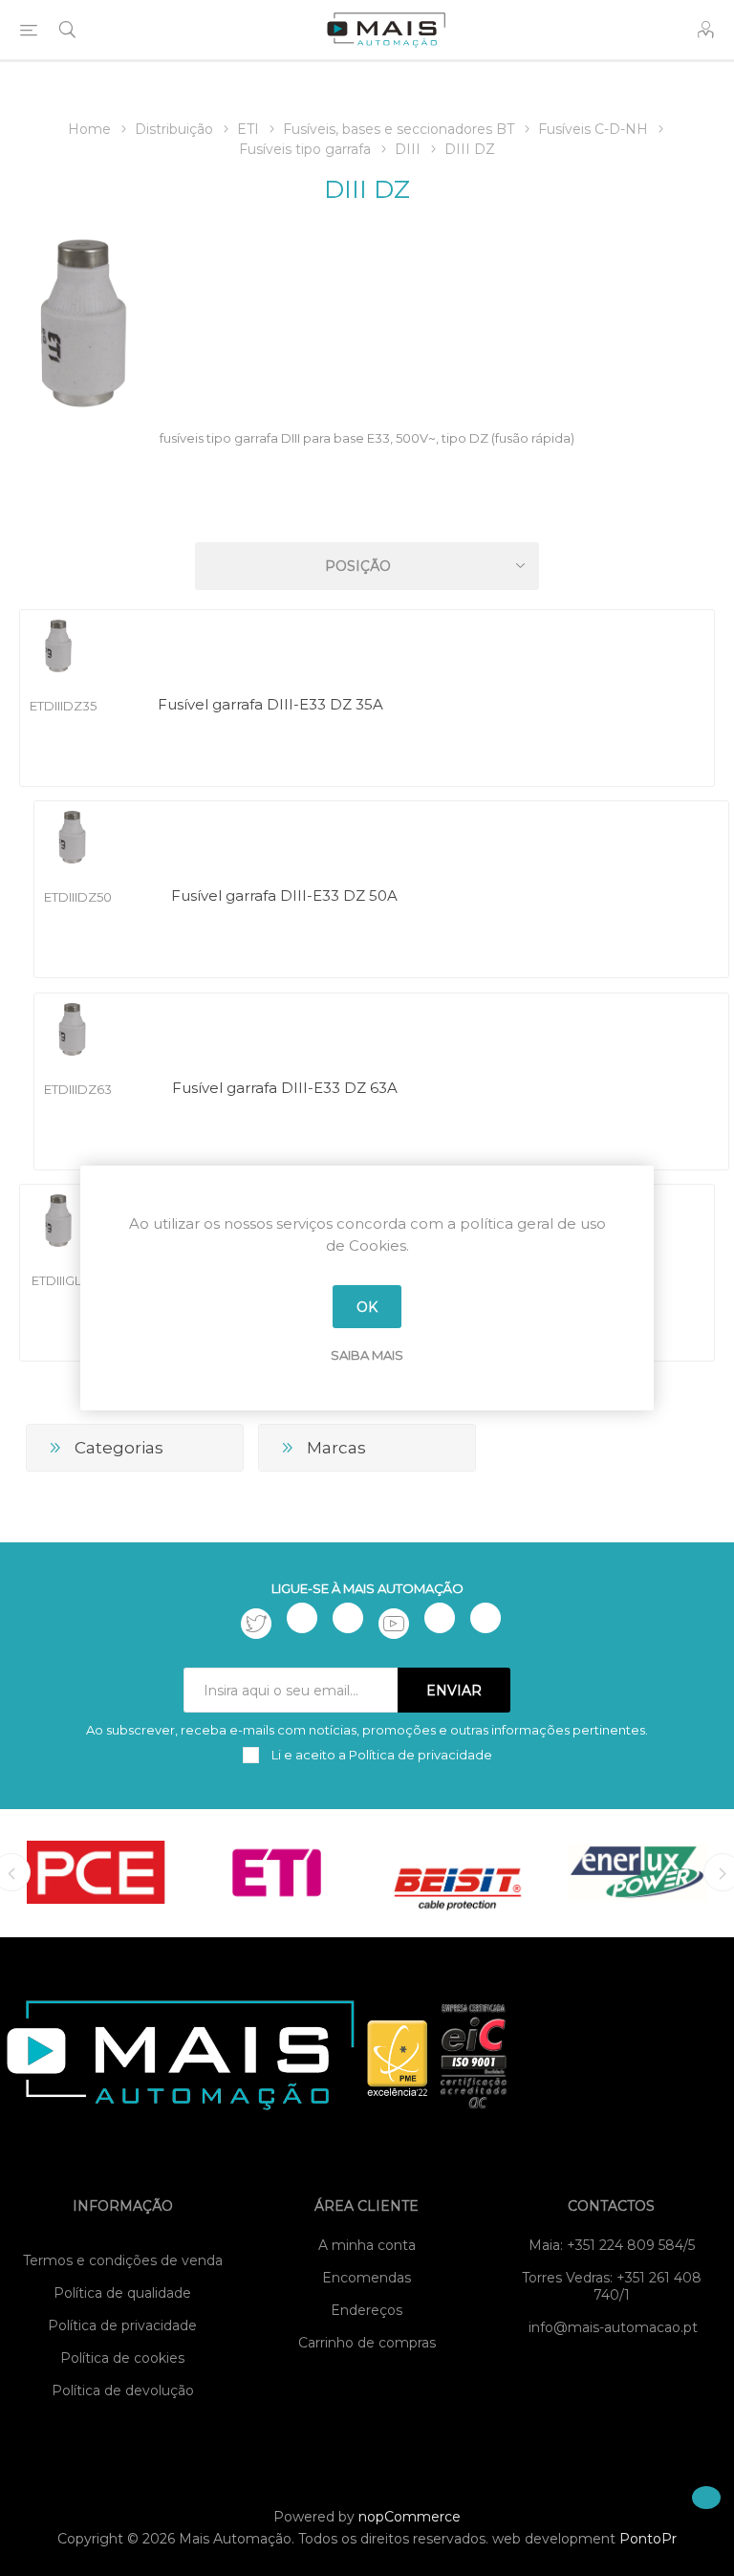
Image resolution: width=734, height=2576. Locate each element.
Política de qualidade (122, 2293)
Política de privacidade (122, 2325)
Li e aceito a (380, 1755)
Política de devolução (123, 2390)
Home (89, 129)
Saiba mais (367, 1355)
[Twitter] (256, 1624)
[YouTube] (394, 1624)
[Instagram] (348, 1618)
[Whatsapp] (486, 1618)
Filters (371, 511)
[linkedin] (440, 1618)
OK (367, 1307)
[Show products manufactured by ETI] (277, 1872)
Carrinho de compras (367, 2343)
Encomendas (367, 2278)
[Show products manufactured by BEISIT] (457, 1872)
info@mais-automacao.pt (613, 2327)
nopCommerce (410, 2517)
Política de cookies (122, 2358)
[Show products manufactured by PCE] (96, 1872)
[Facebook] (302, 1618)
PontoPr (648, 2539)
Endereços (367, 2310)
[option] (96, 1872)
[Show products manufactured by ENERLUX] (638, 1872)
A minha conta (367, 2245)
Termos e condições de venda (123, 2260)
